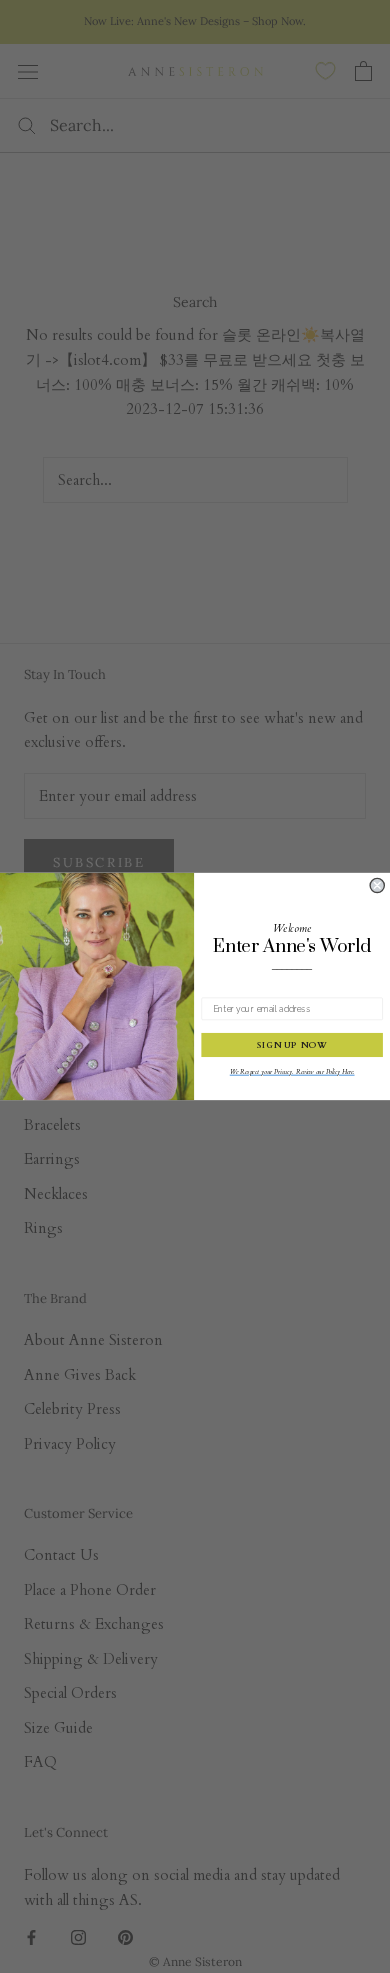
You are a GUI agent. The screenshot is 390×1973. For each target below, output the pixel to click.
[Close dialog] (377, 885)
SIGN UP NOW (292, 1045)
